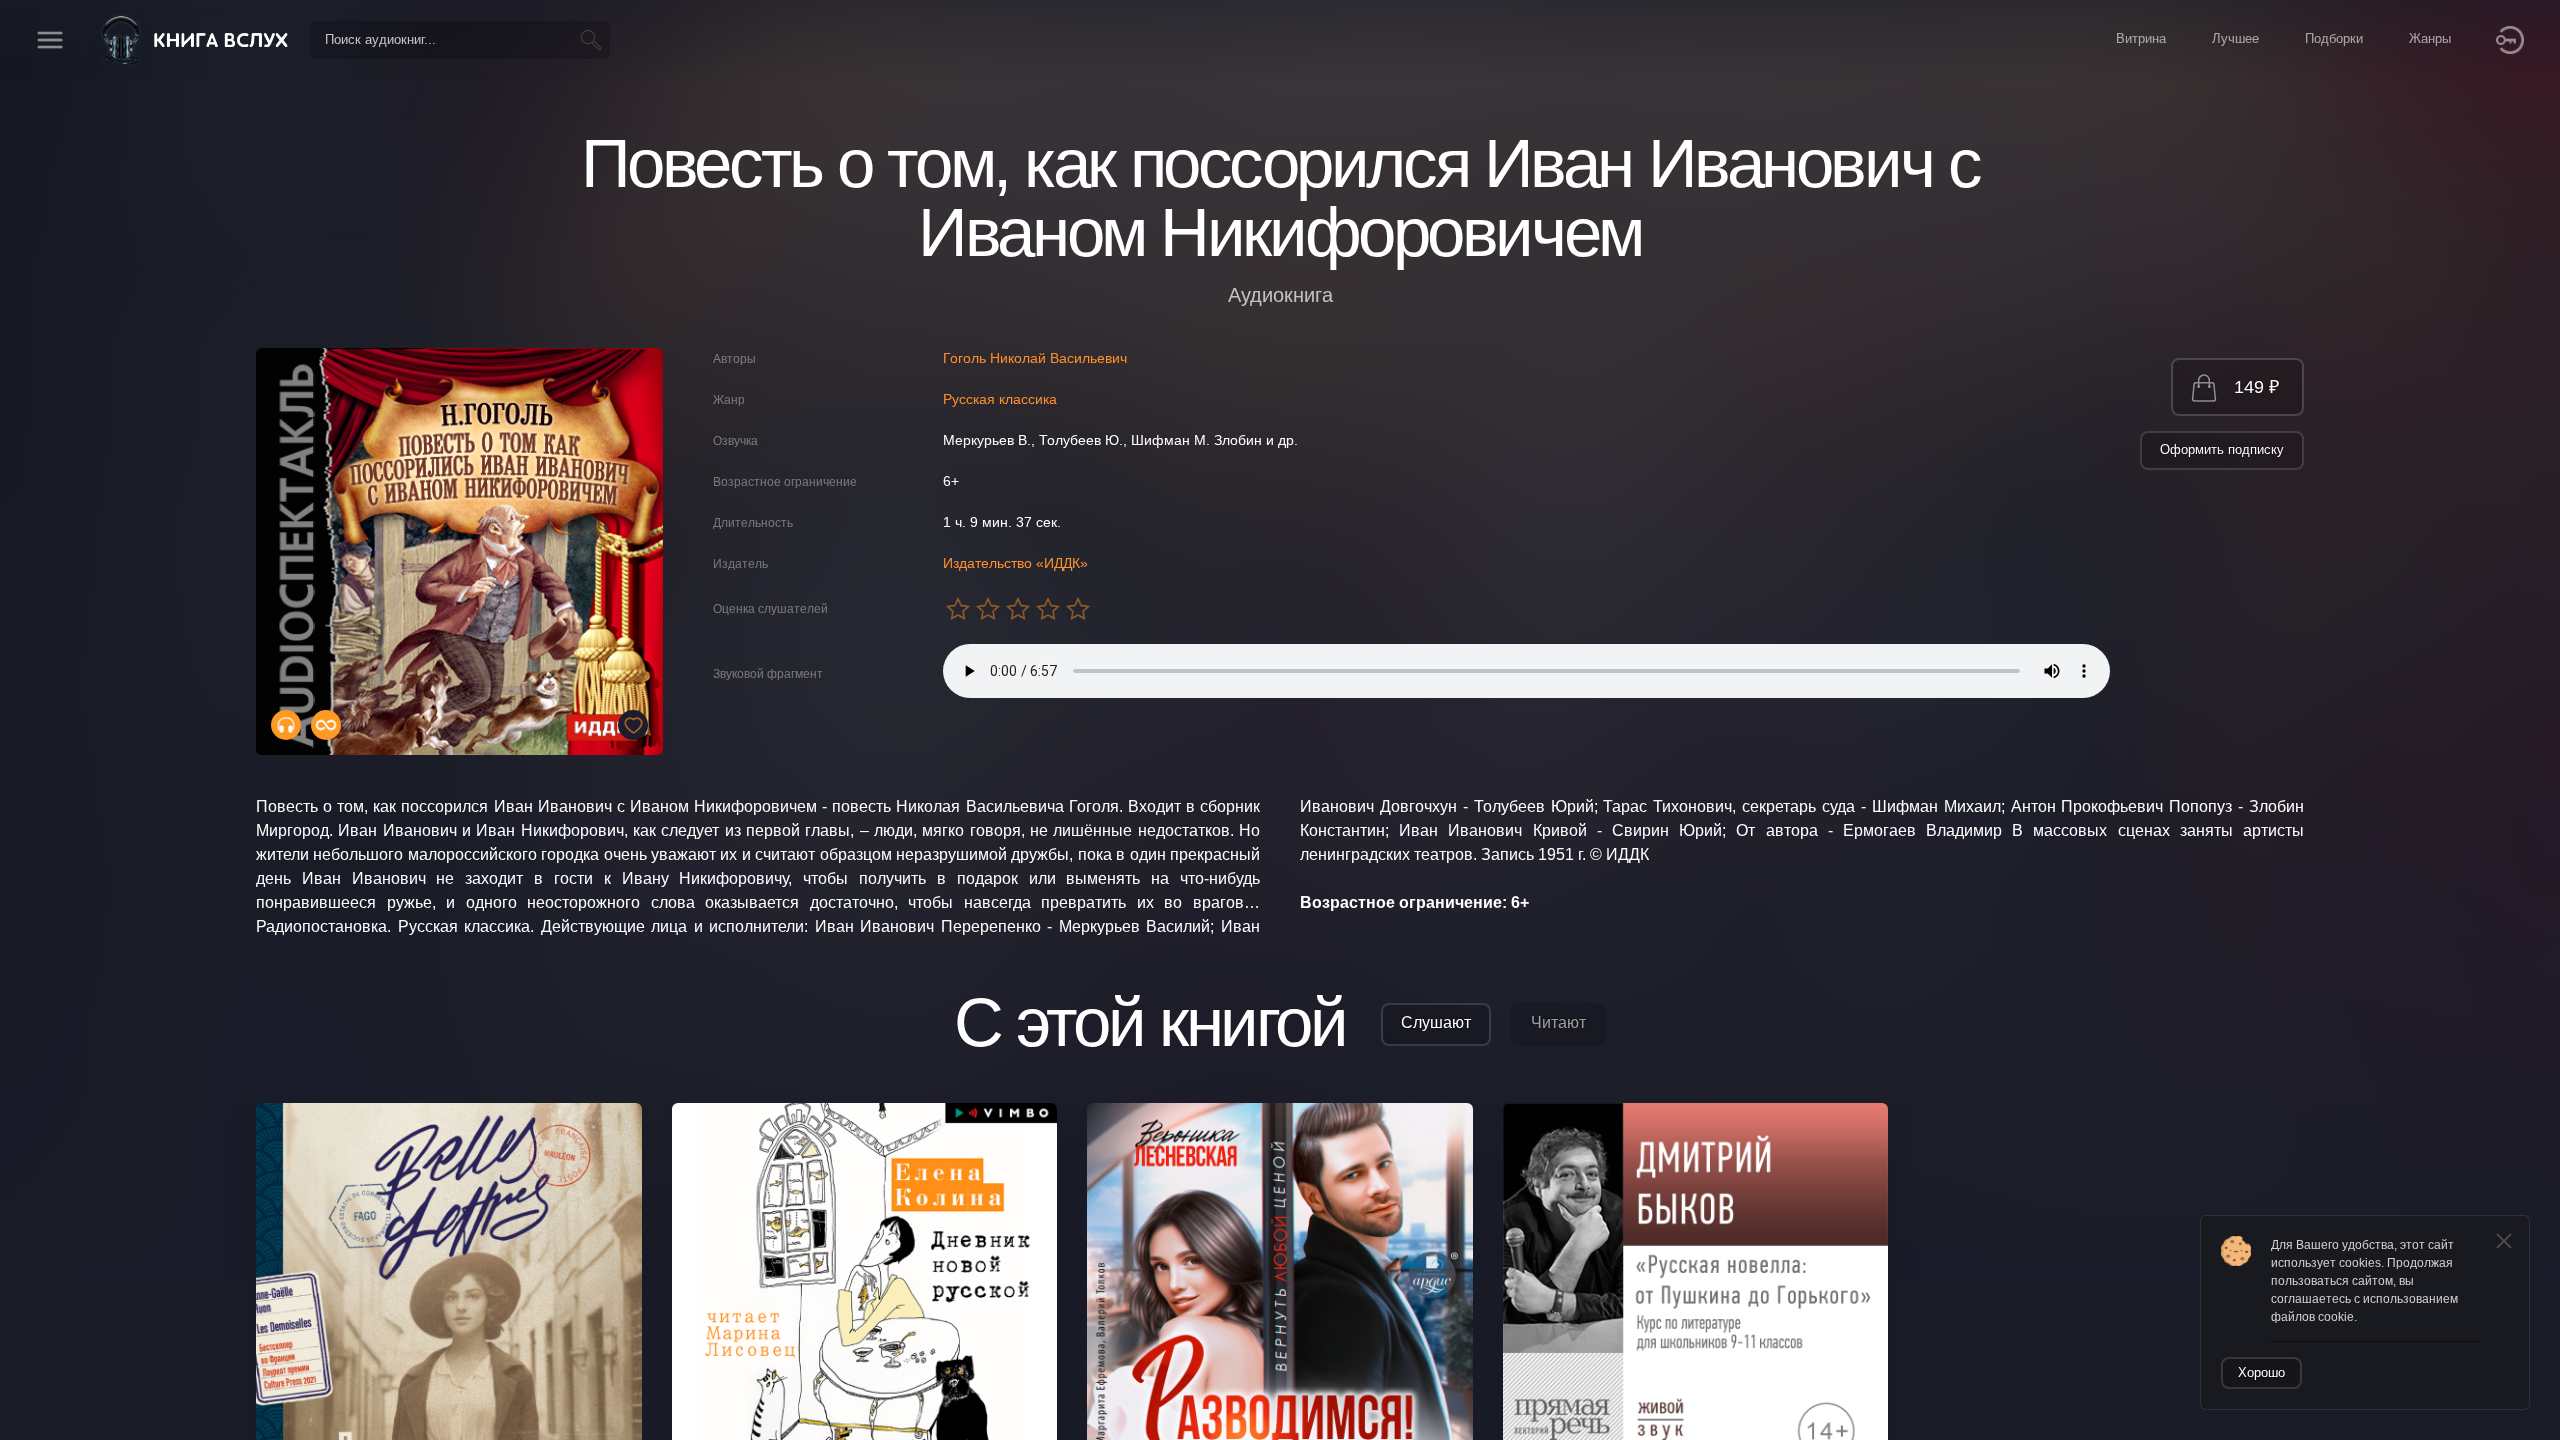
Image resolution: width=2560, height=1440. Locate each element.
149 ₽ (2256, 387)
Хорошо (2261, 1372)
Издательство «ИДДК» (1015, 563)
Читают (1558, 1022)
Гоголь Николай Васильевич (1035, 358)
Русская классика (1000, 399)
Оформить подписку (2222, 449)
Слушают (1436, 1022)
